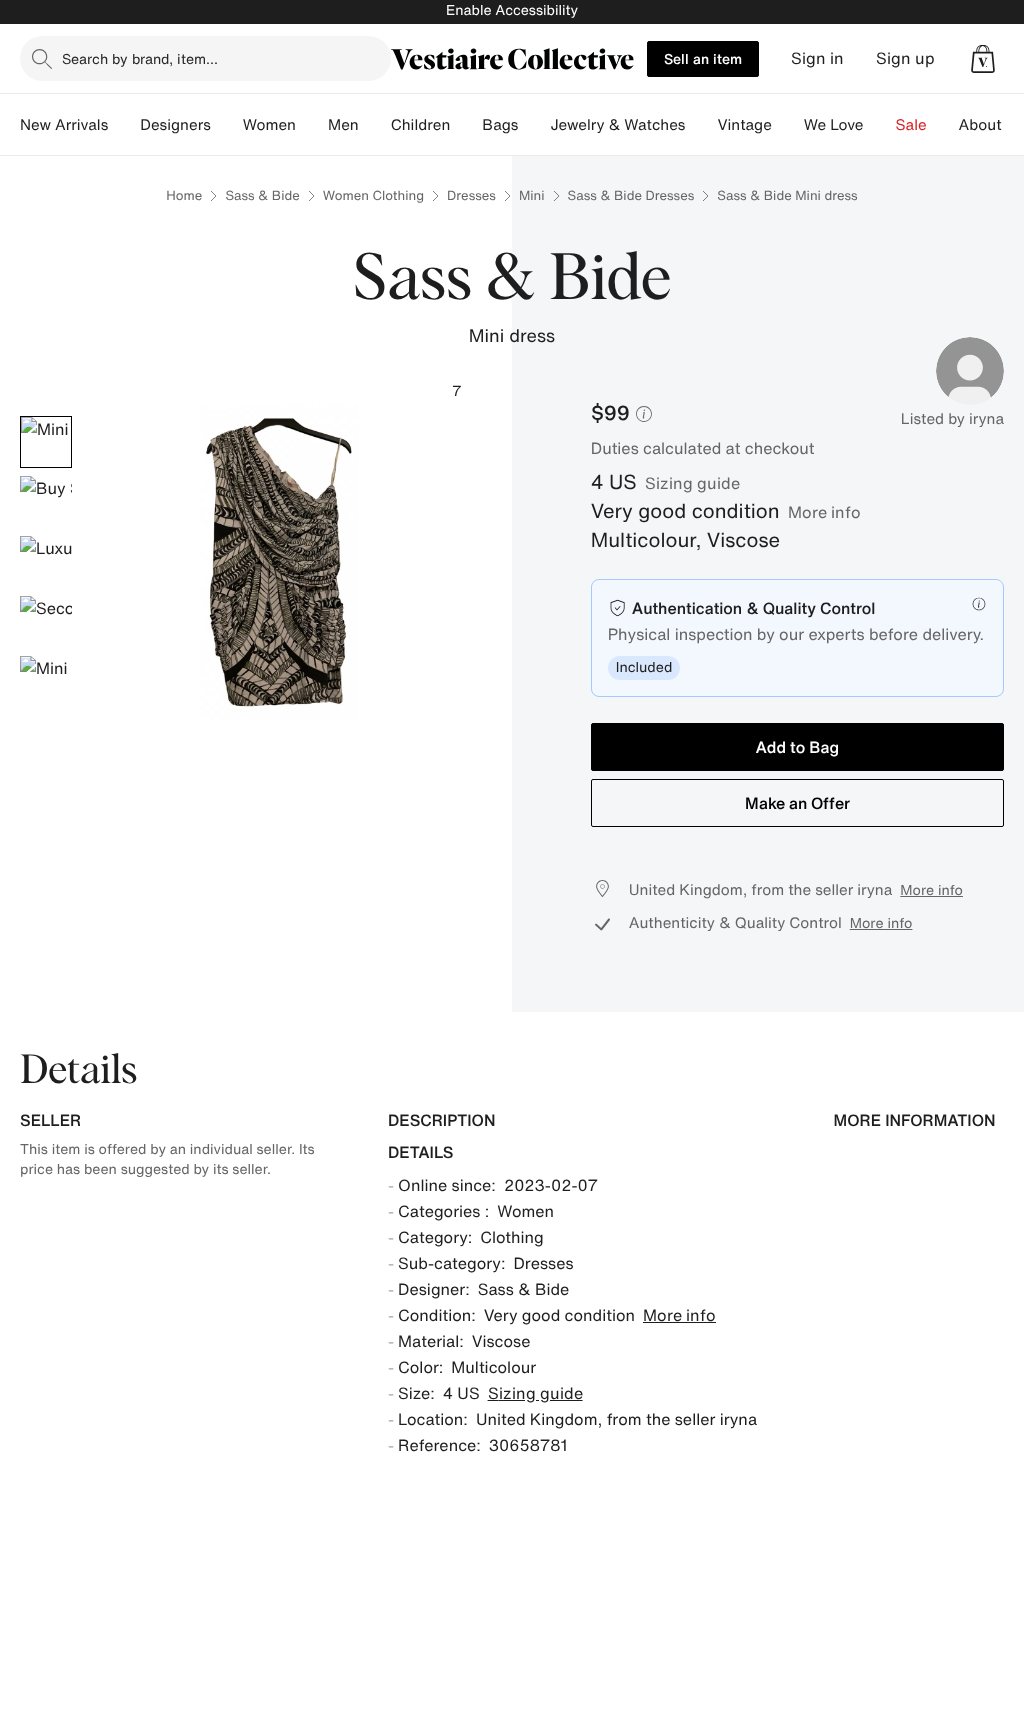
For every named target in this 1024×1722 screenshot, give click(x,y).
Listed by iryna (952, 419)
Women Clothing (373, 195)
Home (184, 195)
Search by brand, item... (140, 58)
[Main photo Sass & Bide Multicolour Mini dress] (46, 442)
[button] (983, 59)
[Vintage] (788, 125)
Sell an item (703, 58)
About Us (991, 125)
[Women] (312, 125)
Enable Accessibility (512, 10)
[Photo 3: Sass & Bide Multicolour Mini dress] (46, 562)
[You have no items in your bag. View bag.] (983, 59)
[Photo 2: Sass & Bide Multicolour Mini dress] (46, 502)
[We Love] (880, 125)
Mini (532, 195)
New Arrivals (64, 125)
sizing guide (692, 483)
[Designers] (227, 125)
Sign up (905, 58)
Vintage (744, 125)
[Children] (466, 125)
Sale (911, 125)
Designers (175, 125)
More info (824, 512)
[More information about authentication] (979, 604)
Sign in (817, 58)
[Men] (375, 125)
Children (421, 125)
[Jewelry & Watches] (701, 125)
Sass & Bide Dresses (631, 195)
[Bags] (534, 125)
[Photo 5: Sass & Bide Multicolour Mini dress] (46, 682)
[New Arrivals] (124, 125)
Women (269, 125)
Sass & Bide (262, 195)
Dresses (471, 195)
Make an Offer (797, 803)
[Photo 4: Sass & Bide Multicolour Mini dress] (46, 622)
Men (343, 125)
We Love (834, 125)
